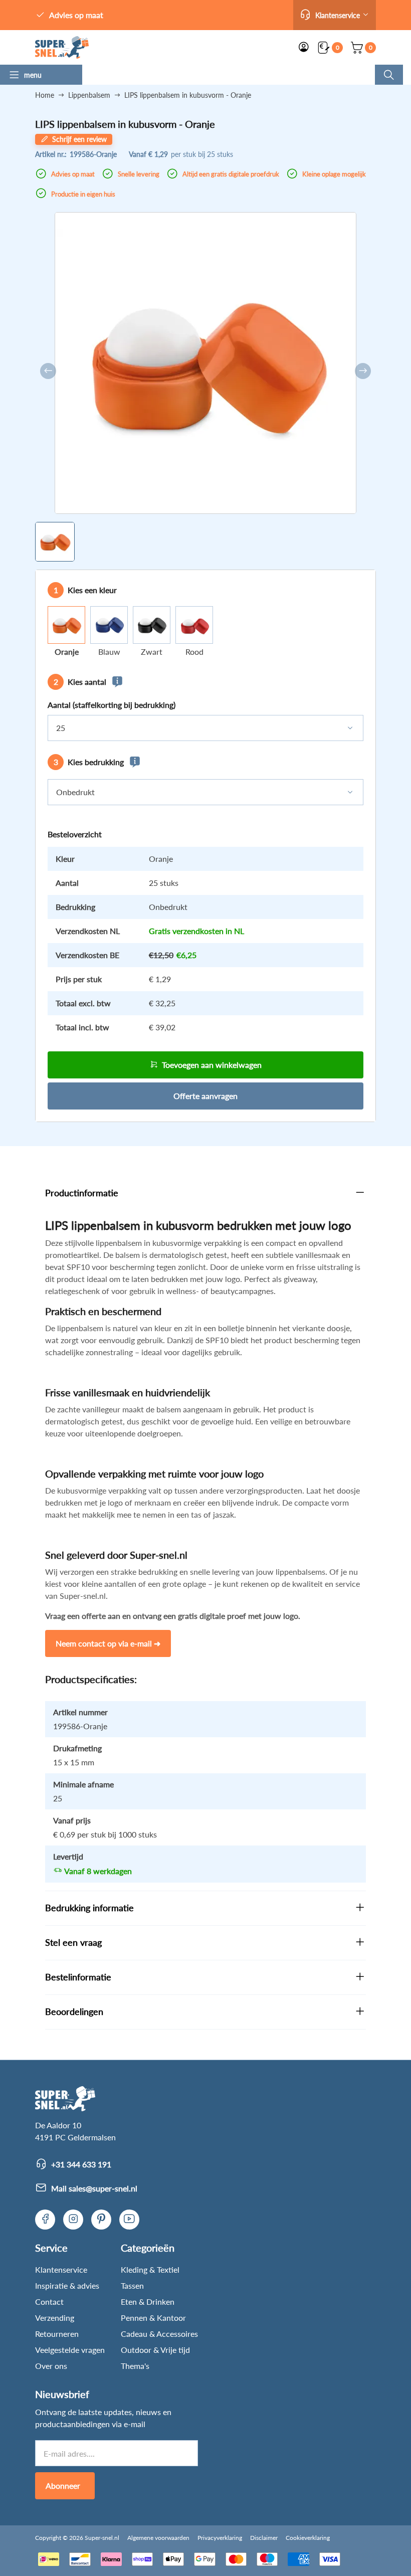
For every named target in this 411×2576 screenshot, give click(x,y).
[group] (55, 542)
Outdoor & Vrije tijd (155, 2350)
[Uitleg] (117, 682)
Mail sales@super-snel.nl (94, 2188)
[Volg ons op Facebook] (45, 2220)
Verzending (55, 2318)
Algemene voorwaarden (158, 2538)
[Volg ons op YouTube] (129, 2220)
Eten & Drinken (148, 2302)
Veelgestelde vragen (70, 2350)
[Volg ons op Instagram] (73, 2220)
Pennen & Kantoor (153, 2318)
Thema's (135, 2366)
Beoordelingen (74, 2011)
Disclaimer (264, 2538)
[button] (335, 15)
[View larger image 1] (205, 363)
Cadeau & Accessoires (159, 2334)
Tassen (132, 2285)
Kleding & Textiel (150, 2269)
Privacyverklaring (220, 2538)
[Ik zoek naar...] (389, 75)
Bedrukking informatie (89, 1908)
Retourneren (57, 2334)
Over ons (51, 2366)
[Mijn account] (304, 48)
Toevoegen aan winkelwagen (212, 1065)
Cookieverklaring (308, 2538)
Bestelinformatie (78, 1977)
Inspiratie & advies (67, 2285)
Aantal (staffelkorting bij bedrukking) (112, 705)
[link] (62, 47)
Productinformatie (82, 1193)
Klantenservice (61, 2269)
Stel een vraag (73, 1942)
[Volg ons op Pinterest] (101, 2220)
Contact (49, 2302)
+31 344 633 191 (81, 2164)
